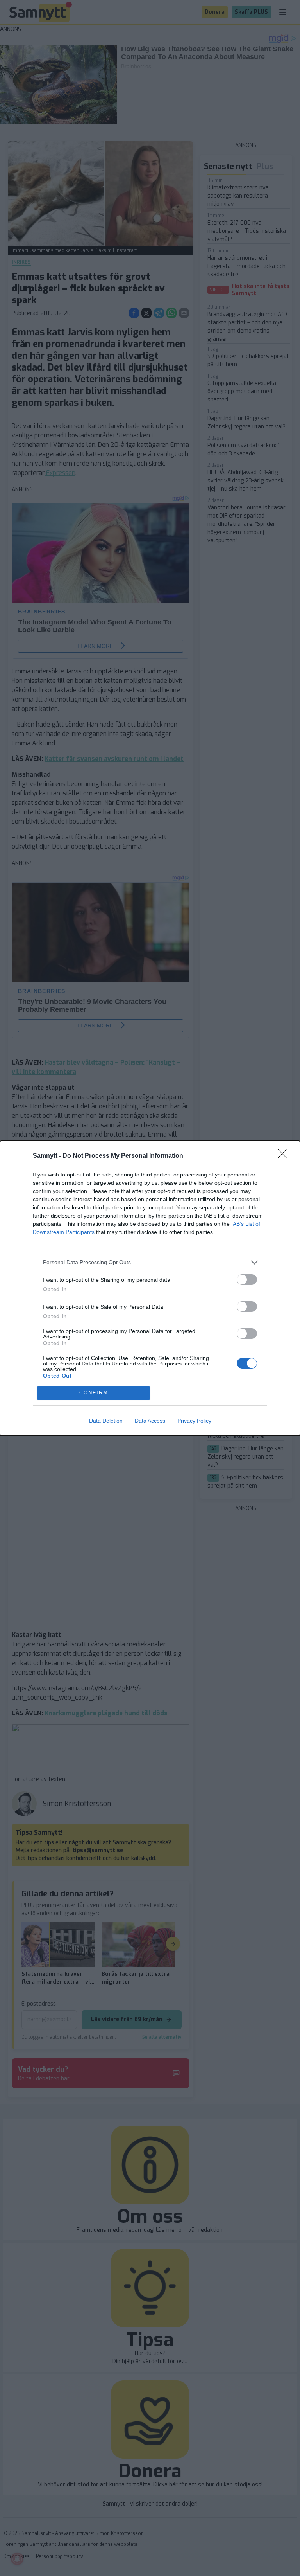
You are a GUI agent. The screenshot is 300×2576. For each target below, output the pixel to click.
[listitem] (150, 1262)
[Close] (285, 1156)
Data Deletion (106, 1421)
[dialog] (150, 1288)
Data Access (150, 1421)
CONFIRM (94, 1393)
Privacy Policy (194, 1421)
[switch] (247, 1280)
